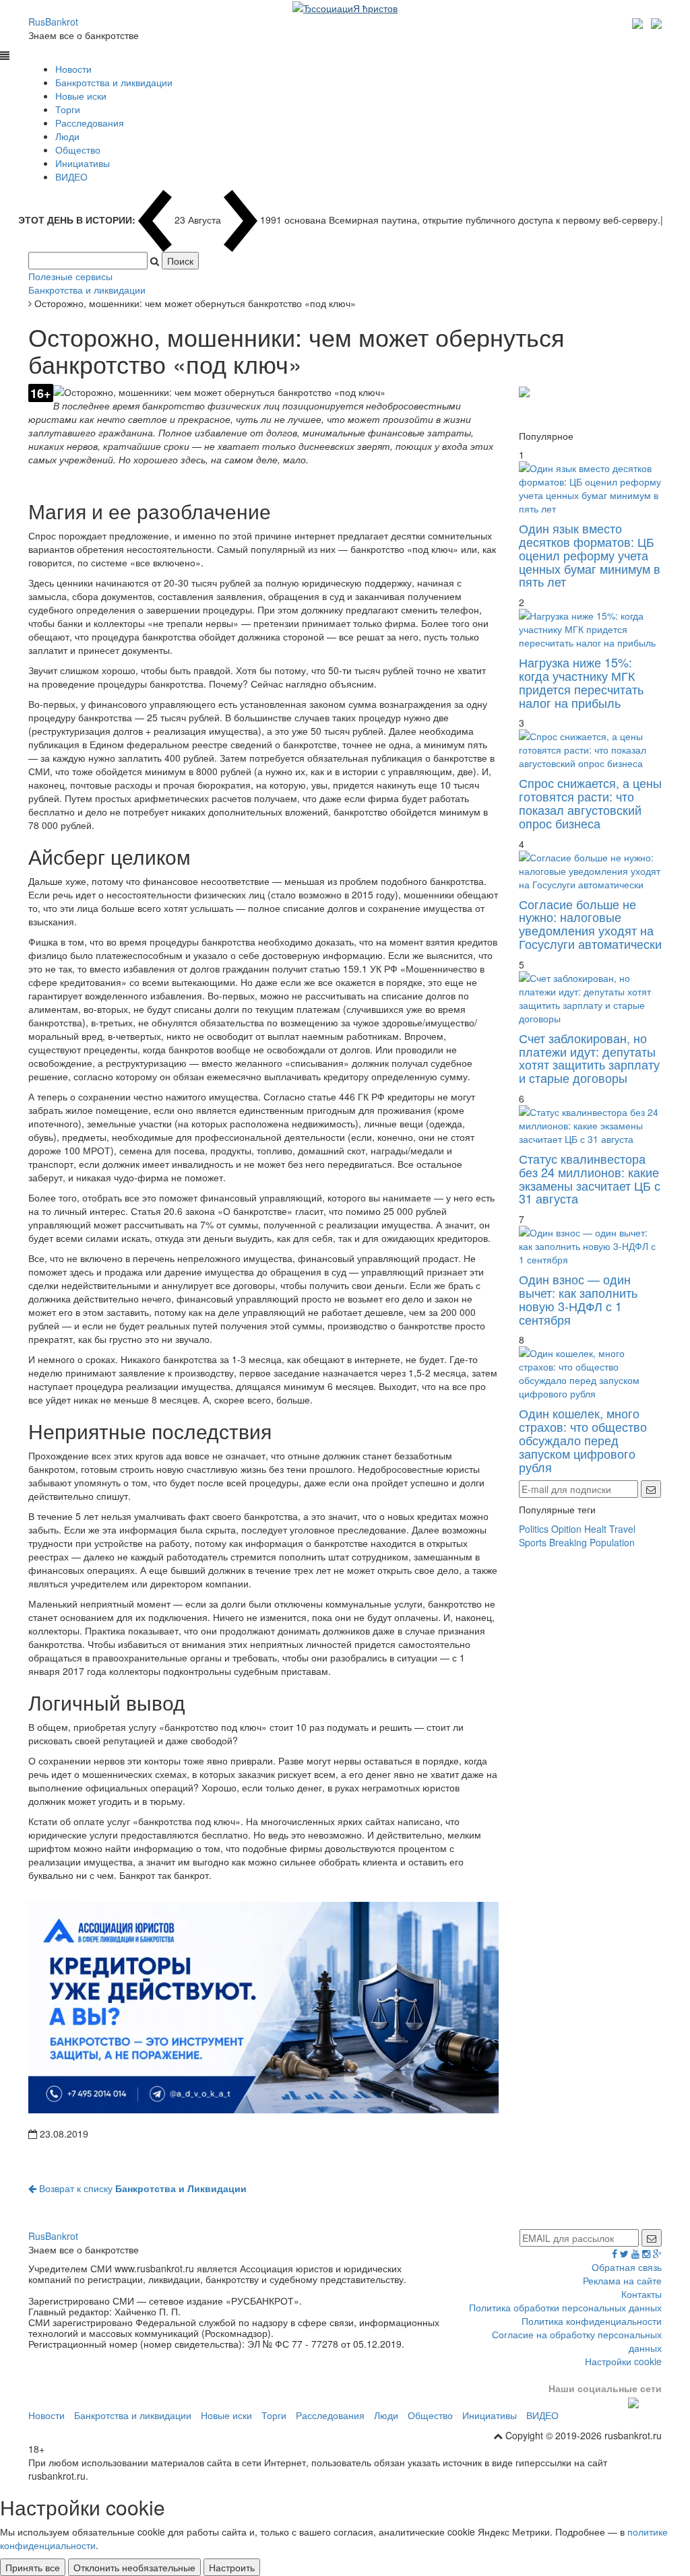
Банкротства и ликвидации (114, 82)
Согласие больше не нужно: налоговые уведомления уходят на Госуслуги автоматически (590, 924)
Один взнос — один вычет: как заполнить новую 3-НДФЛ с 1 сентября (578, 1299)
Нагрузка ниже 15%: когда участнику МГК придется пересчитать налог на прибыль (581, 682)
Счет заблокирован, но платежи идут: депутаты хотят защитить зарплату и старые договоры (589, 1058)
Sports (533, 1542)
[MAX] (639, 22)
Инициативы (83, 163)
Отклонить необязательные (134, 2567)
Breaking (568, 1542)
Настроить (232, 2567)
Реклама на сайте (622, 2280)
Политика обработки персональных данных (565, 2307)
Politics (534, 1529)
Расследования (90, 123)
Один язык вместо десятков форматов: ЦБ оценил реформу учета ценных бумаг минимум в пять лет (590, 555)
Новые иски (81, 96)
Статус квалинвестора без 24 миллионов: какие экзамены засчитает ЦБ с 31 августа (590, 1178)
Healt (595, 1529)
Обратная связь (627, 2267)
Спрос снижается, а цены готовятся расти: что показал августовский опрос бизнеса (590, 802)
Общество (78, 150)
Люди (67, 136)
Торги (68, 109)
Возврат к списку (142, 2188)
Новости (73, 69)
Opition (566, 1529)
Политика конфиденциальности (592, 2321)
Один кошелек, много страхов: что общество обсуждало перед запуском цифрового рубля (583, 1440)
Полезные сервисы (70, 276)
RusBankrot (53, 22)
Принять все (33, 2567)
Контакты (641, 2294)
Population (612, 1542)
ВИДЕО (71, 176)
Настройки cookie (623, 2361)
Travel (622, 1529)
